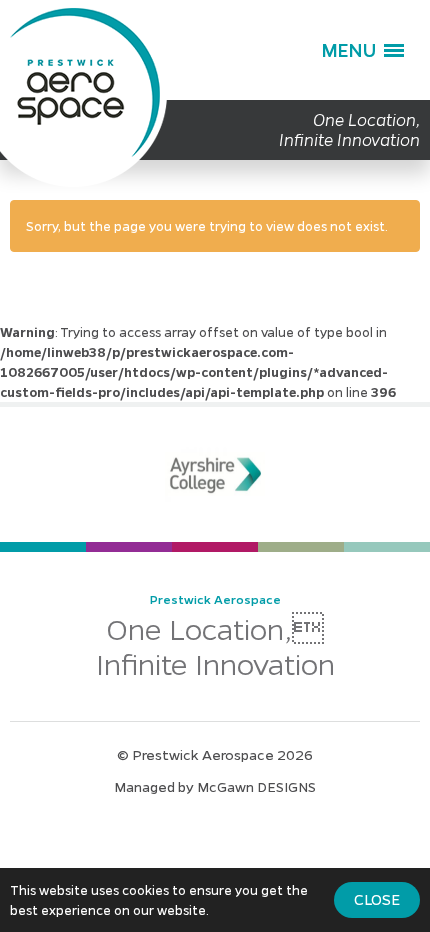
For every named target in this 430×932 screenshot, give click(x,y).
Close (377, 899)
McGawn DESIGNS (256, 786)
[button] (362, 50)
